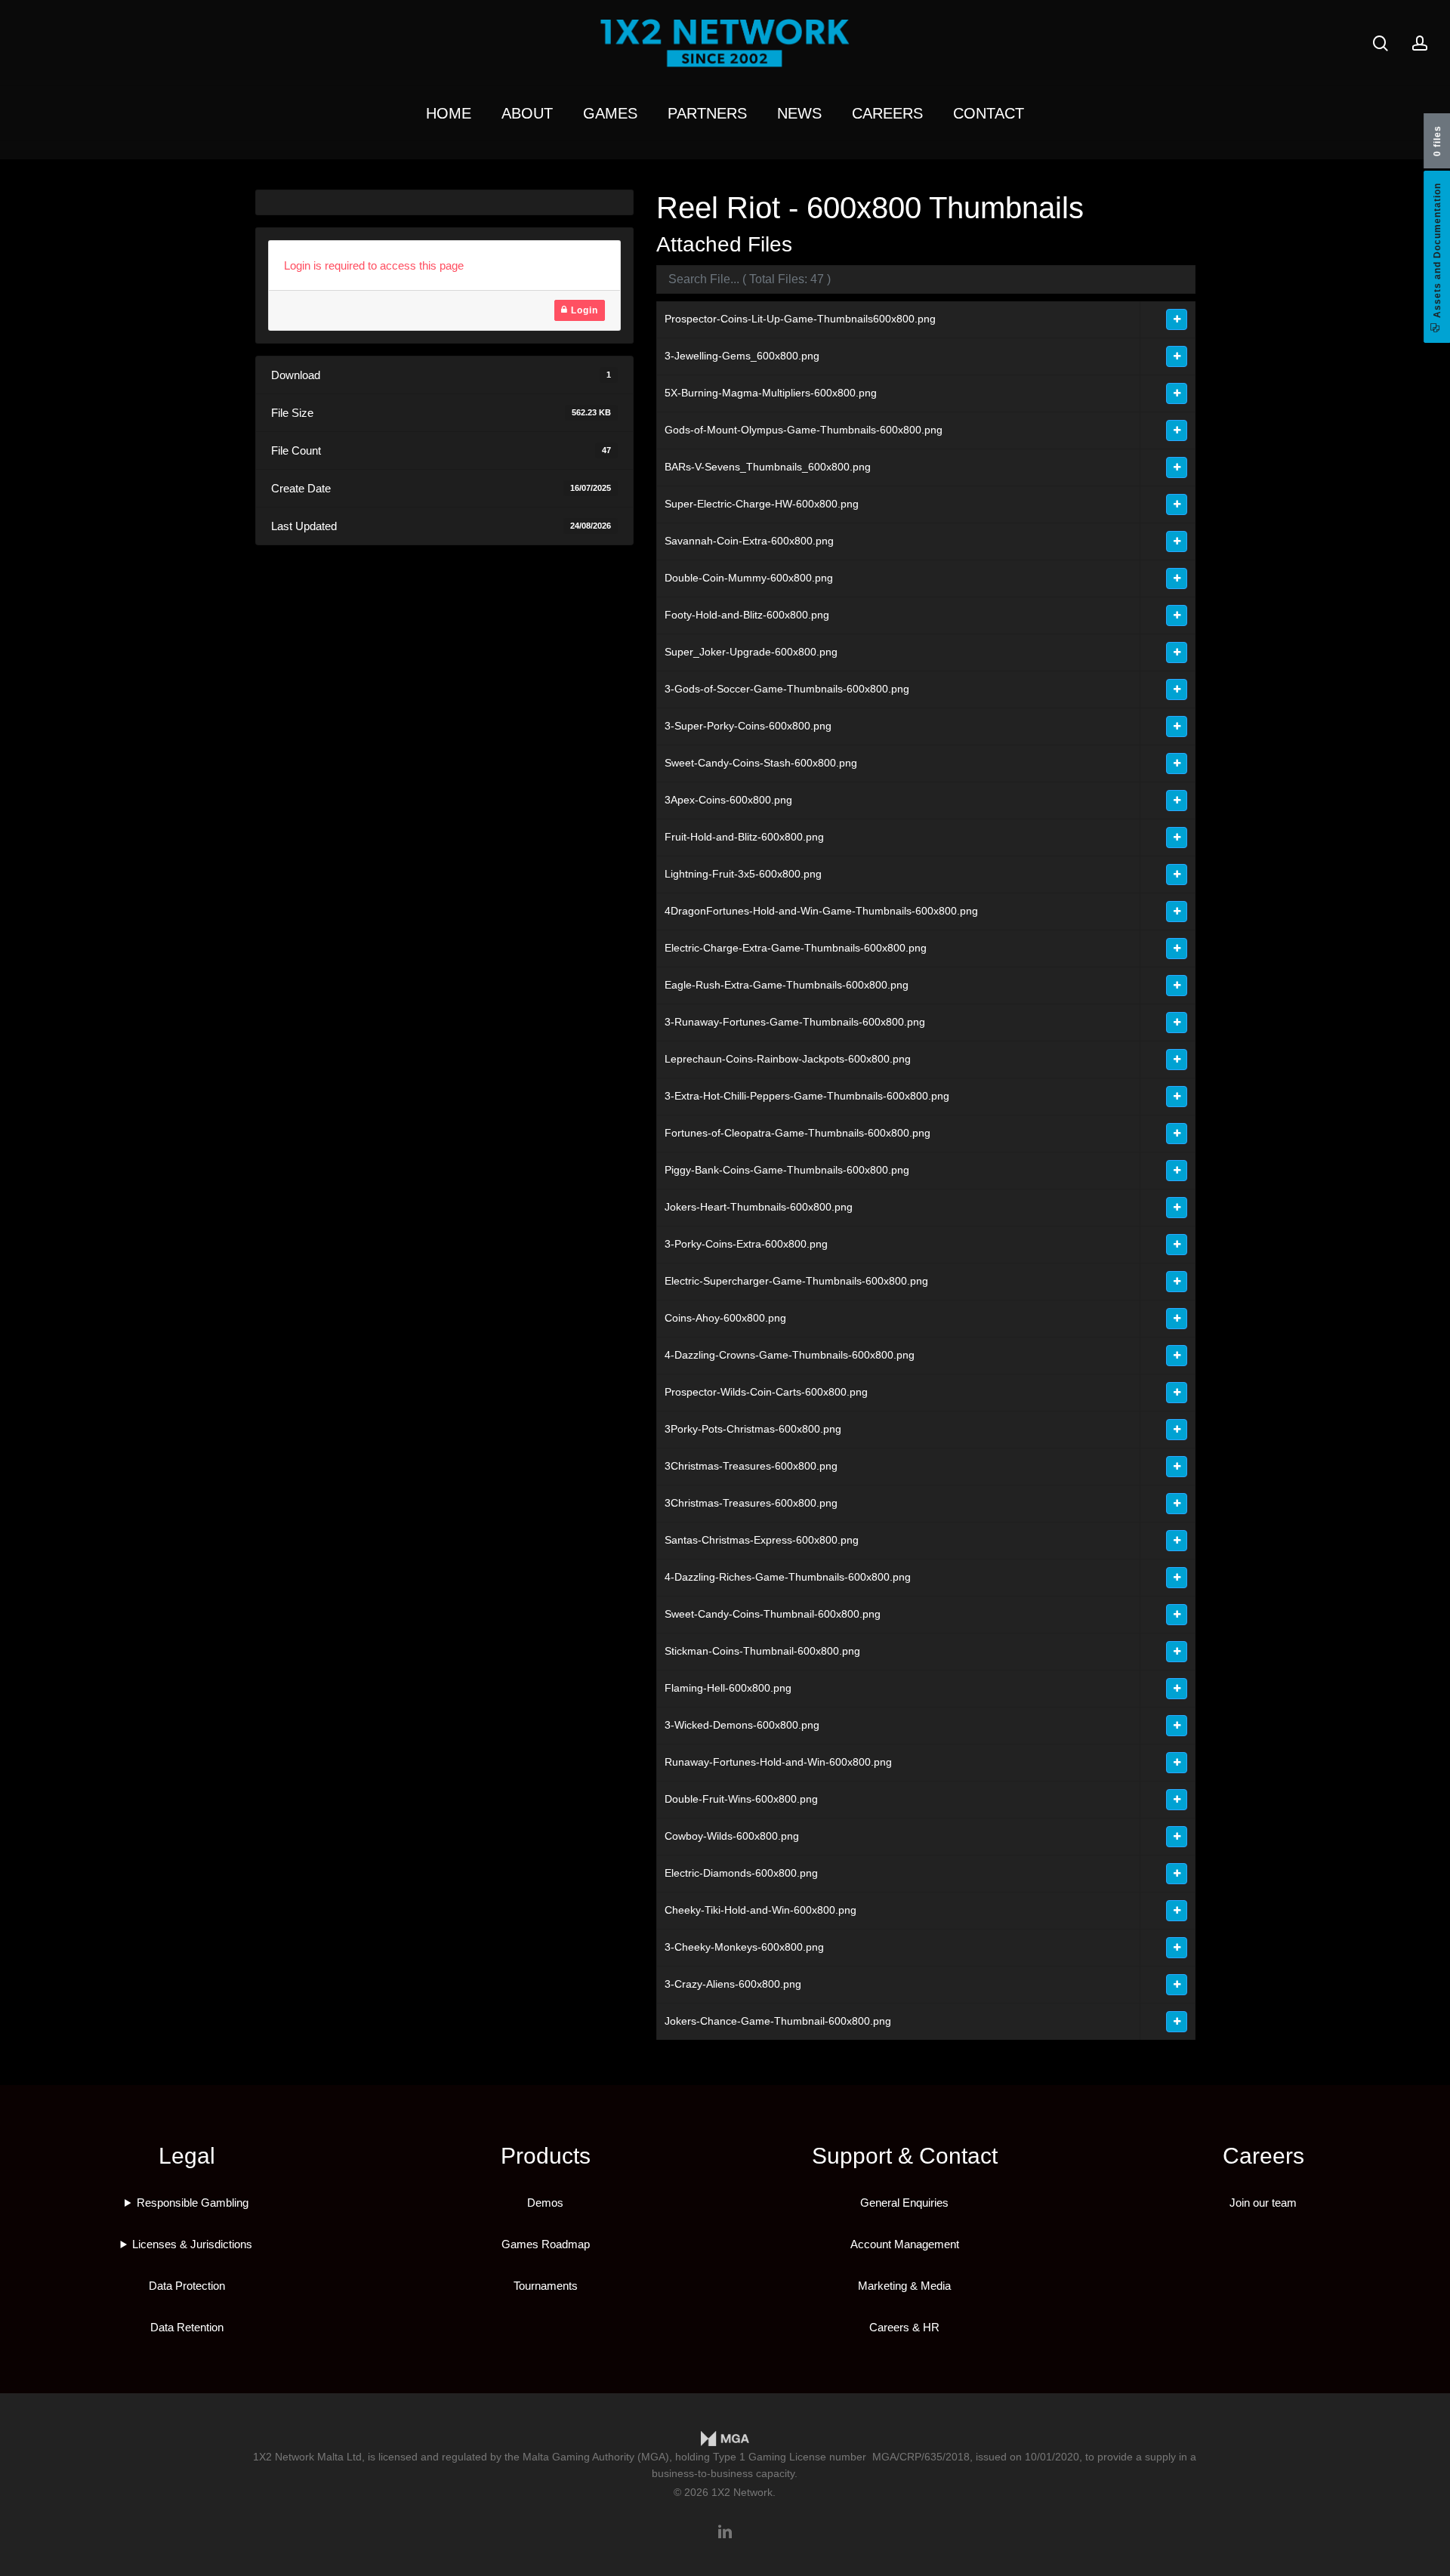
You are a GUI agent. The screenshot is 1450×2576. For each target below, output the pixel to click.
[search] (1381, 43)
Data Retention (187, 2327)
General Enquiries (904, 2203)
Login (583, 310)
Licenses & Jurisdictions (192, 2244)
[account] (1420, 43)
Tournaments (546, 2286)
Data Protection (187, 2286)
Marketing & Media (904, 2286)
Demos (545, 2203)
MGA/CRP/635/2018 (921, 2457)
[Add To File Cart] (1177, 319)
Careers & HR (904, 2327)
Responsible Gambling (193, 2203)
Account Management (905, 2244)
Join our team (1263, 2203)
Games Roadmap (546, 2244)
